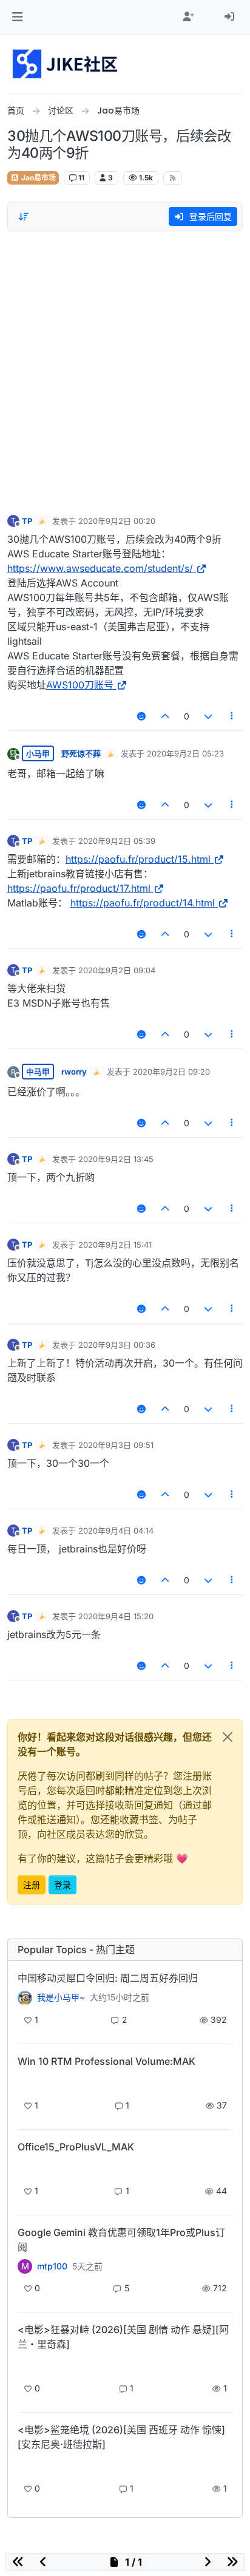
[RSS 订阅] (173, 178)
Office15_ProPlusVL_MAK (76, 2147)
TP (27, 521)
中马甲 (38, 1072)
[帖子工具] (232, 716)
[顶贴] (166, 716)
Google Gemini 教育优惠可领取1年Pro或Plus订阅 (121, 2240)
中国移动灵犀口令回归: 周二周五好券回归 (108, 1978)
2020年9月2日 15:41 (115, 1245)
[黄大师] (25, 1997)
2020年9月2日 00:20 (117, 521)
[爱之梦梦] (25, 2365)
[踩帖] (208, 716)
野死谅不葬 (81, 753)
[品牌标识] (66, 64)
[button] (17, 17)
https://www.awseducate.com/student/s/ (100, 568)
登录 (62, 1885)
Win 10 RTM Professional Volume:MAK (106, 2061)
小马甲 (38, 753)
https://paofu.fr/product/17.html (79, 888)
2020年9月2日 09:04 (117, 970)
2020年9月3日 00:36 (117, 1345)
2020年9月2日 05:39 (117, 841)
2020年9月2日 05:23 (185, 753)
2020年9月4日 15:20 (116, 1616)
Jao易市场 (38, 178)
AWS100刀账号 (80, 685)
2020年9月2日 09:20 (171, 1072)
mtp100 (52, 2266)
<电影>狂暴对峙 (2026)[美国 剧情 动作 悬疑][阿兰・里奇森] (123, 2337)
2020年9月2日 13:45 (116, 1159)
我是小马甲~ (61, 1997)
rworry (74, 1072)
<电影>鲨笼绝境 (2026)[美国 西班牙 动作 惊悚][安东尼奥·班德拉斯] (121, 2437)
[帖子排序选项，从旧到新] (24, 217)
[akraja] (25, 2082)
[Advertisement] (125, 370)
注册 (32, 1885)
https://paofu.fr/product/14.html (143, 903)
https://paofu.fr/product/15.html (138, 859)
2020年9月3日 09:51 (116, 1445)
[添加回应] (141, 716)
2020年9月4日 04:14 (116, 1531)
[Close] (228, 1737)
